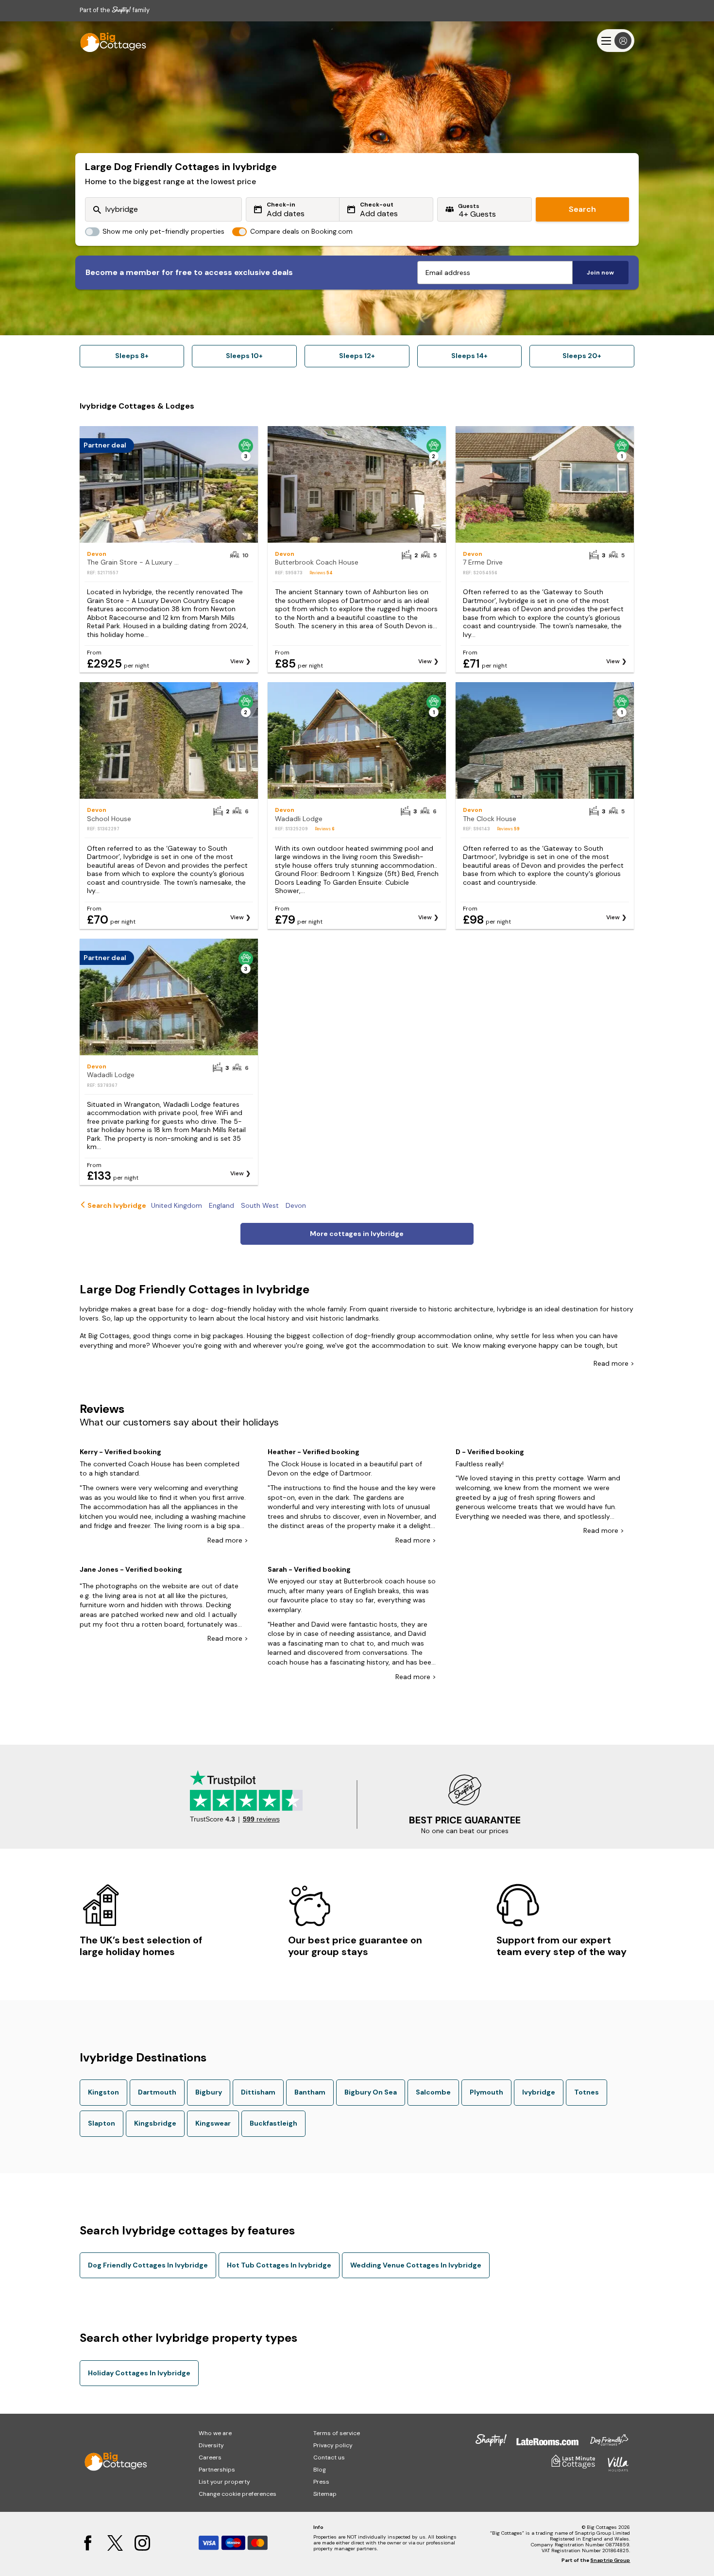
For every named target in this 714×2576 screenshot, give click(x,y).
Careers (210, 2457)
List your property (224, 2482)
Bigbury (209, 2092)
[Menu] (616, 41)
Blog (320, 2470)
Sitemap (325, 2494)
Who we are (215, 2433)
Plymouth (486, 2092)
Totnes (586, 2092)
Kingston (103, 2092)
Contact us (329, 2457)
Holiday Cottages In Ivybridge (139, 2373)
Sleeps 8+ (132, 356)
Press (321, 2482)
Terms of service (337, 2433)
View (237, 661)
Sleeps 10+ (244, 356)
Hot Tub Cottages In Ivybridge (279, 2265)
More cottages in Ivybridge (357, 1234)
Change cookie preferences (238, 2494)
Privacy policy (333, 2445)
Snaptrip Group (610, 2560)
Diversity (211, 2445)
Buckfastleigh (273, 2123)
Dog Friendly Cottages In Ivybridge (148, 2265)
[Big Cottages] (109, 41)
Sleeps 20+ (582, 356)
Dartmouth (157, 2092)
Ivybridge (539, 2092)
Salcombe (433, 2092)
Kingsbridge (155, 2123)
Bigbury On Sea (371, 2092)
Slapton (102, 2123)
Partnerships (217, 2470)
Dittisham (258, 2092)
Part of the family (115, 10)
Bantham (310, 2092)
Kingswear (213, 2123)
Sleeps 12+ (357, 356)
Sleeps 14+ (469, 356)
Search (582, 209)
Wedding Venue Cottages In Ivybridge (416, 2265)
